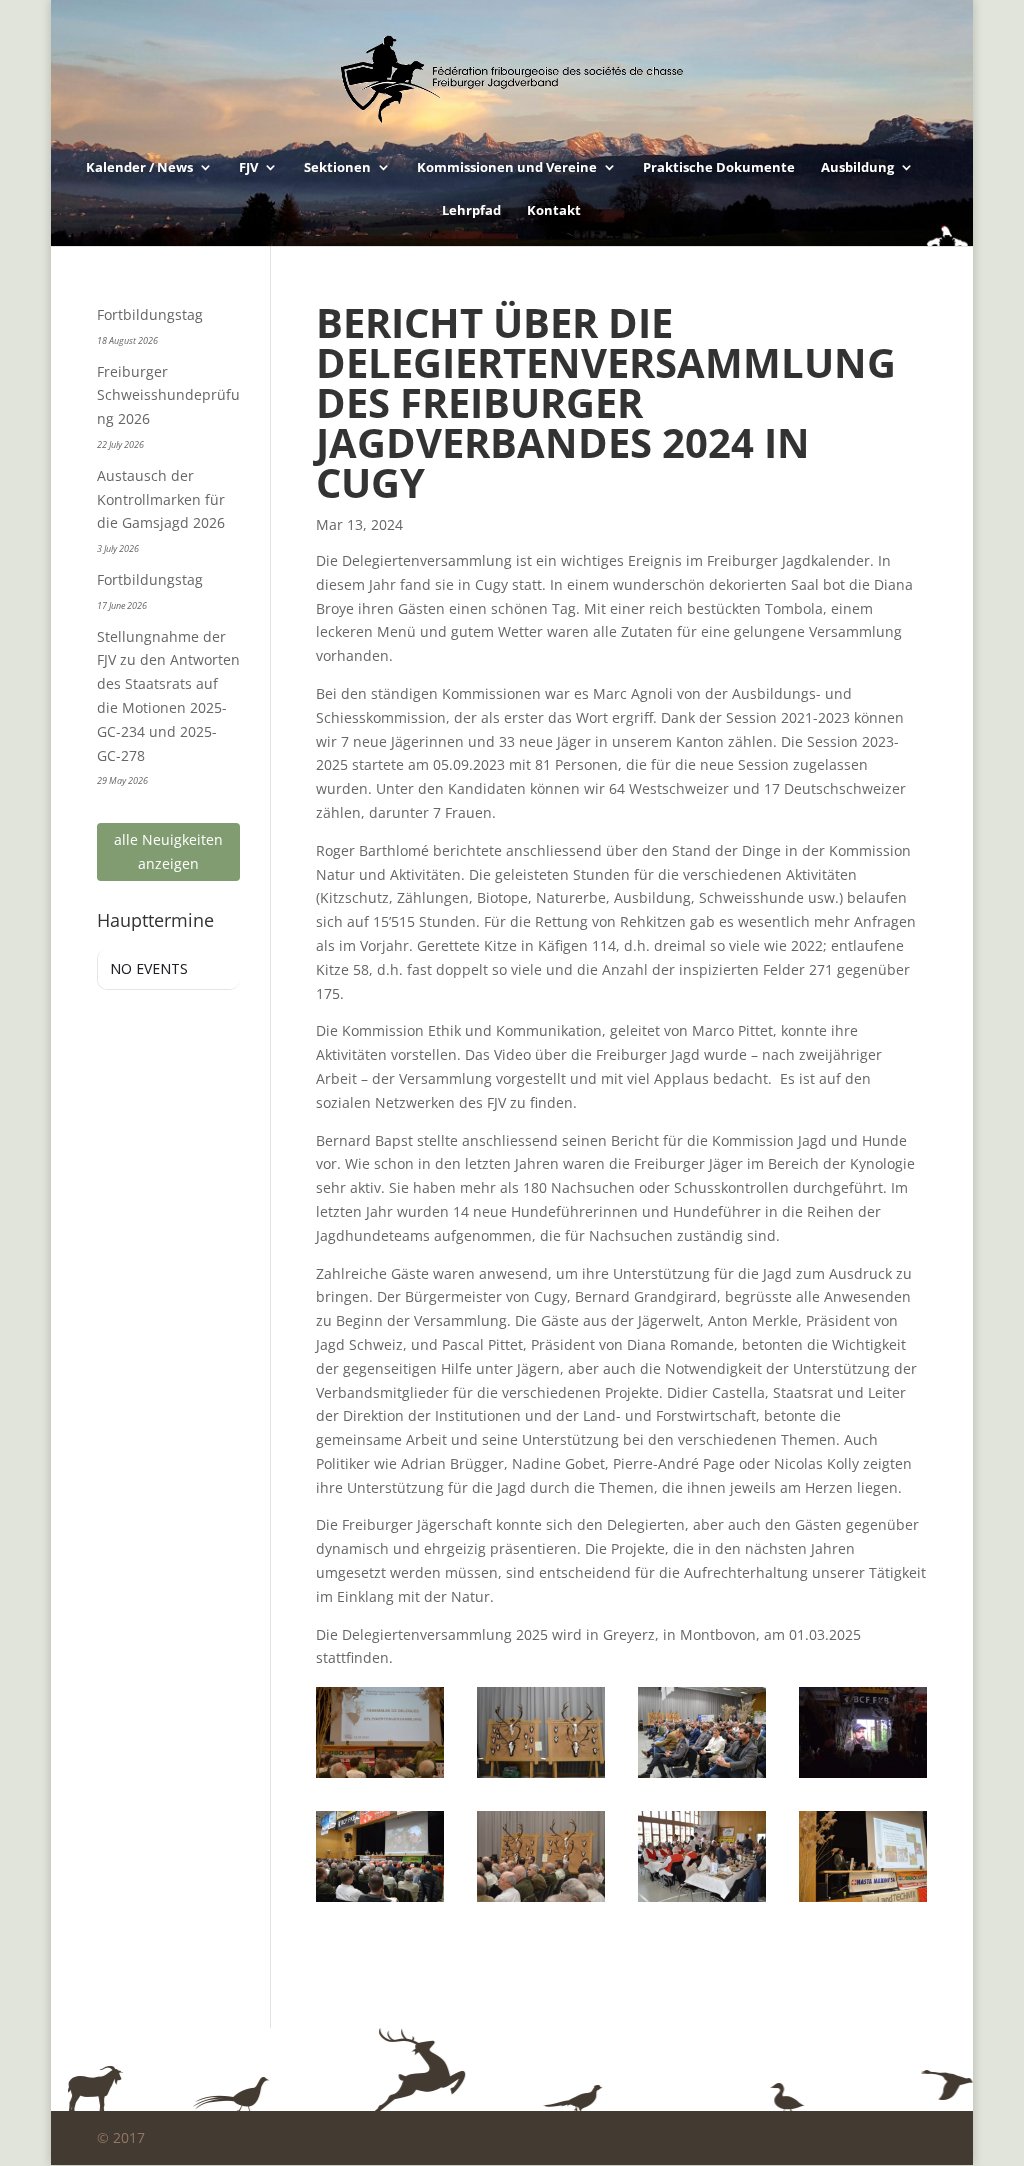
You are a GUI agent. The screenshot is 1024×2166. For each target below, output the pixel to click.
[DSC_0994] (701, 1901)
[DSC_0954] (379, 1901)
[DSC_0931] (540, 1901)
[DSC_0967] (862, 1777)
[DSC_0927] (379, 1777)
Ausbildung (857, 168)
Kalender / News (139, 168)
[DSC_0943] (862, 1901)
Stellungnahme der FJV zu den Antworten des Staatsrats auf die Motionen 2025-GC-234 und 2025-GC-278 (168, 696)
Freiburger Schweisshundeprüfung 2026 (168, 395)
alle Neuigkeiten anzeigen (168, 851)
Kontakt (554, 211)
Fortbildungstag (150, 314)
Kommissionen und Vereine (507, 168)
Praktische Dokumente (719, 168)
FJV (248, 168)
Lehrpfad (471, 211)
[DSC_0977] (701, 1777)
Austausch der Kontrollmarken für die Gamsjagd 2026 (161, 499)
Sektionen (337, 168)
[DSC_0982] (540, 1777)
